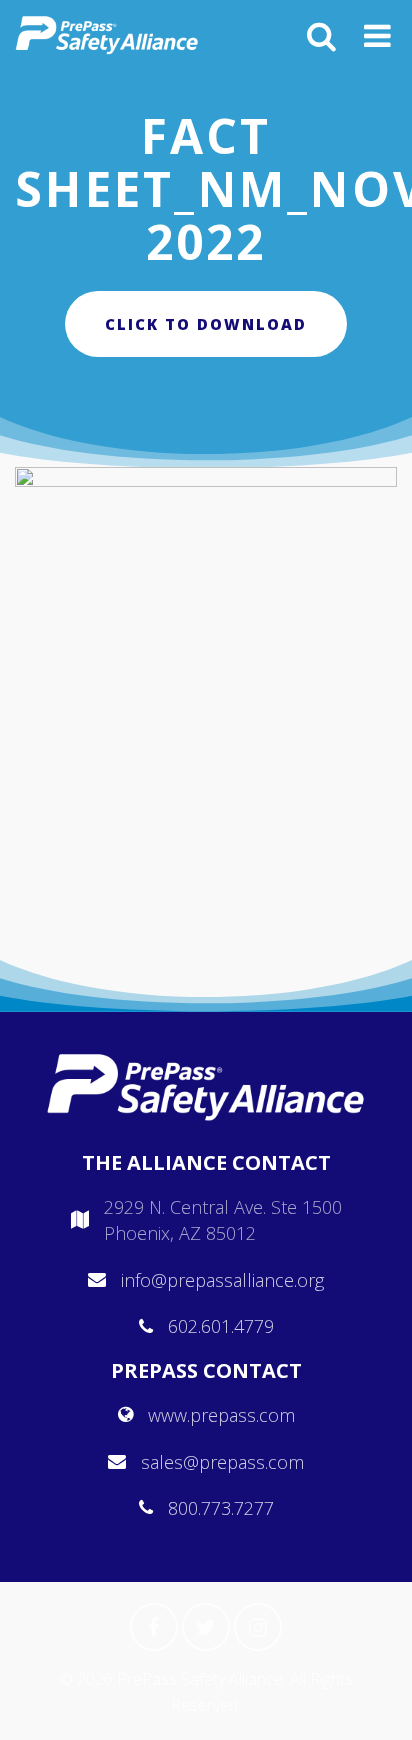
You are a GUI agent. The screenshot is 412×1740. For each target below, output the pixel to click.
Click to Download (206, 324)
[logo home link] (107, 35)
